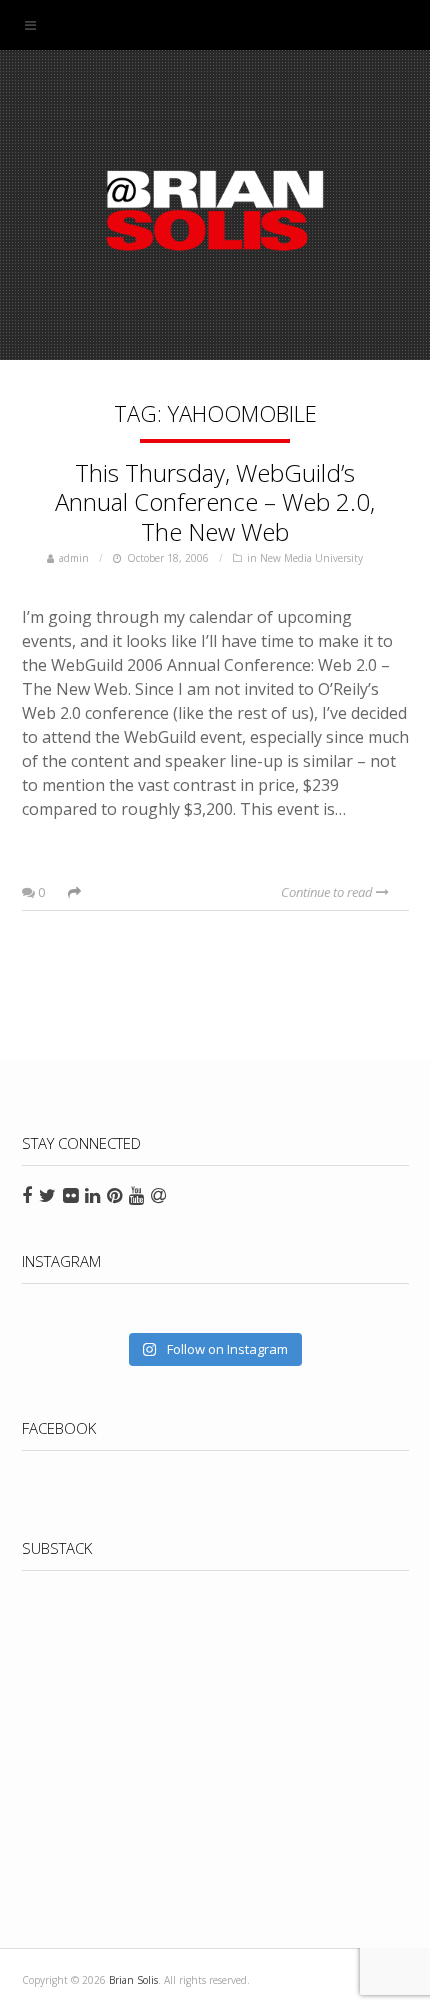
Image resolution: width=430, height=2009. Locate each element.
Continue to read (328, 892)
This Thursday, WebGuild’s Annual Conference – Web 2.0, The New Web (215, 502)
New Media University (311, 558)
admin (74, 558)
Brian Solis (215, 210)
